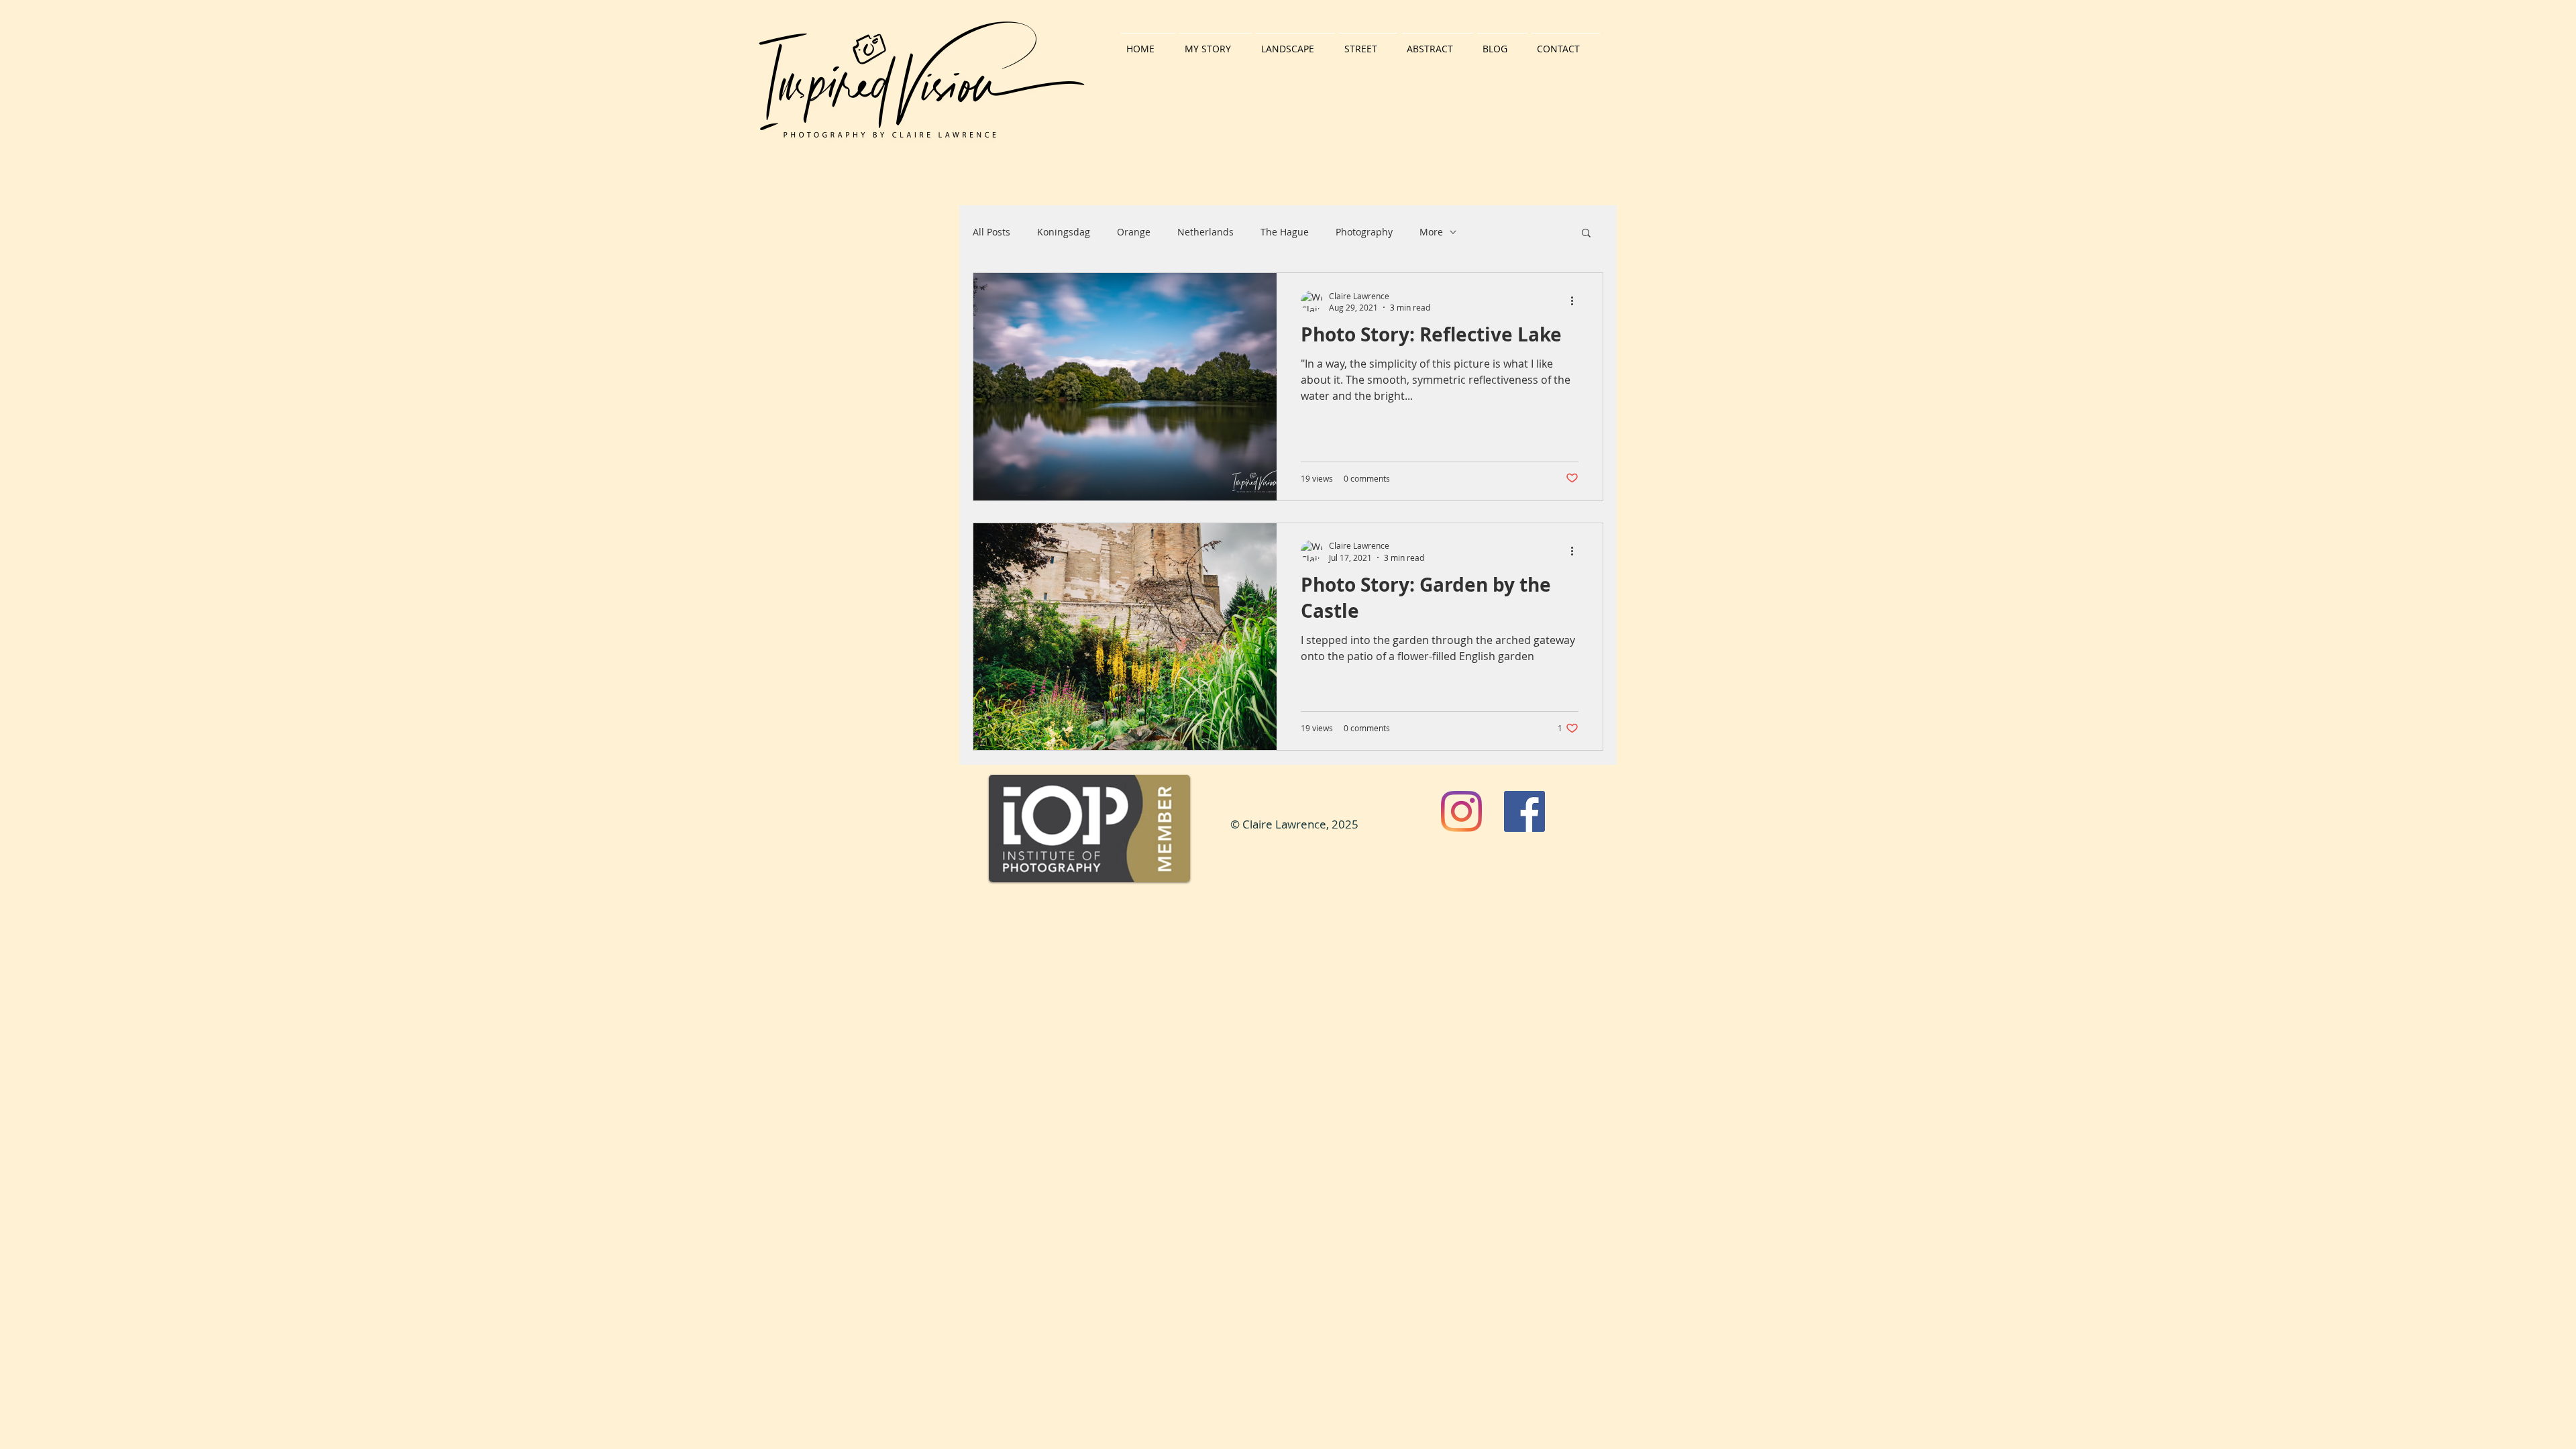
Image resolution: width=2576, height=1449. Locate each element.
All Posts (991, 232)
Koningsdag (1064, 232)
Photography (1364, 232)
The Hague (1285, 232)
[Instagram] (1461, 811)
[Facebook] (1524, 811)
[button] (1586, 234)
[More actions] (1576, 301)
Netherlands (1205, 232)
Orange (1134, 232)
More (1431, 232)
